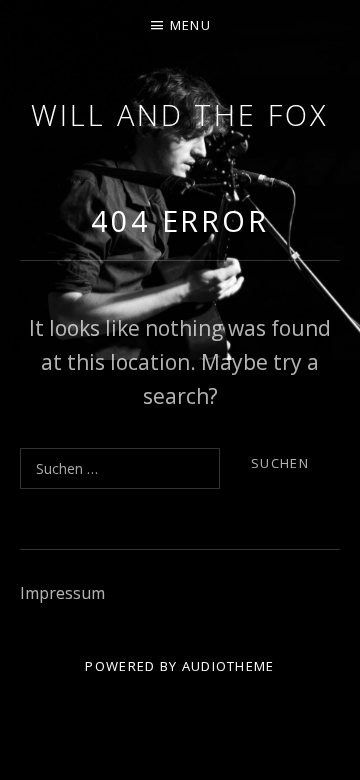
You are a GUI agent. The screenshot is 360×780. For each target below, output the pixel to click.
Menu (190, 25)
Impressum (62, 593)
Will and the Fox (179, 114)
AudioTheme (228, 666)
